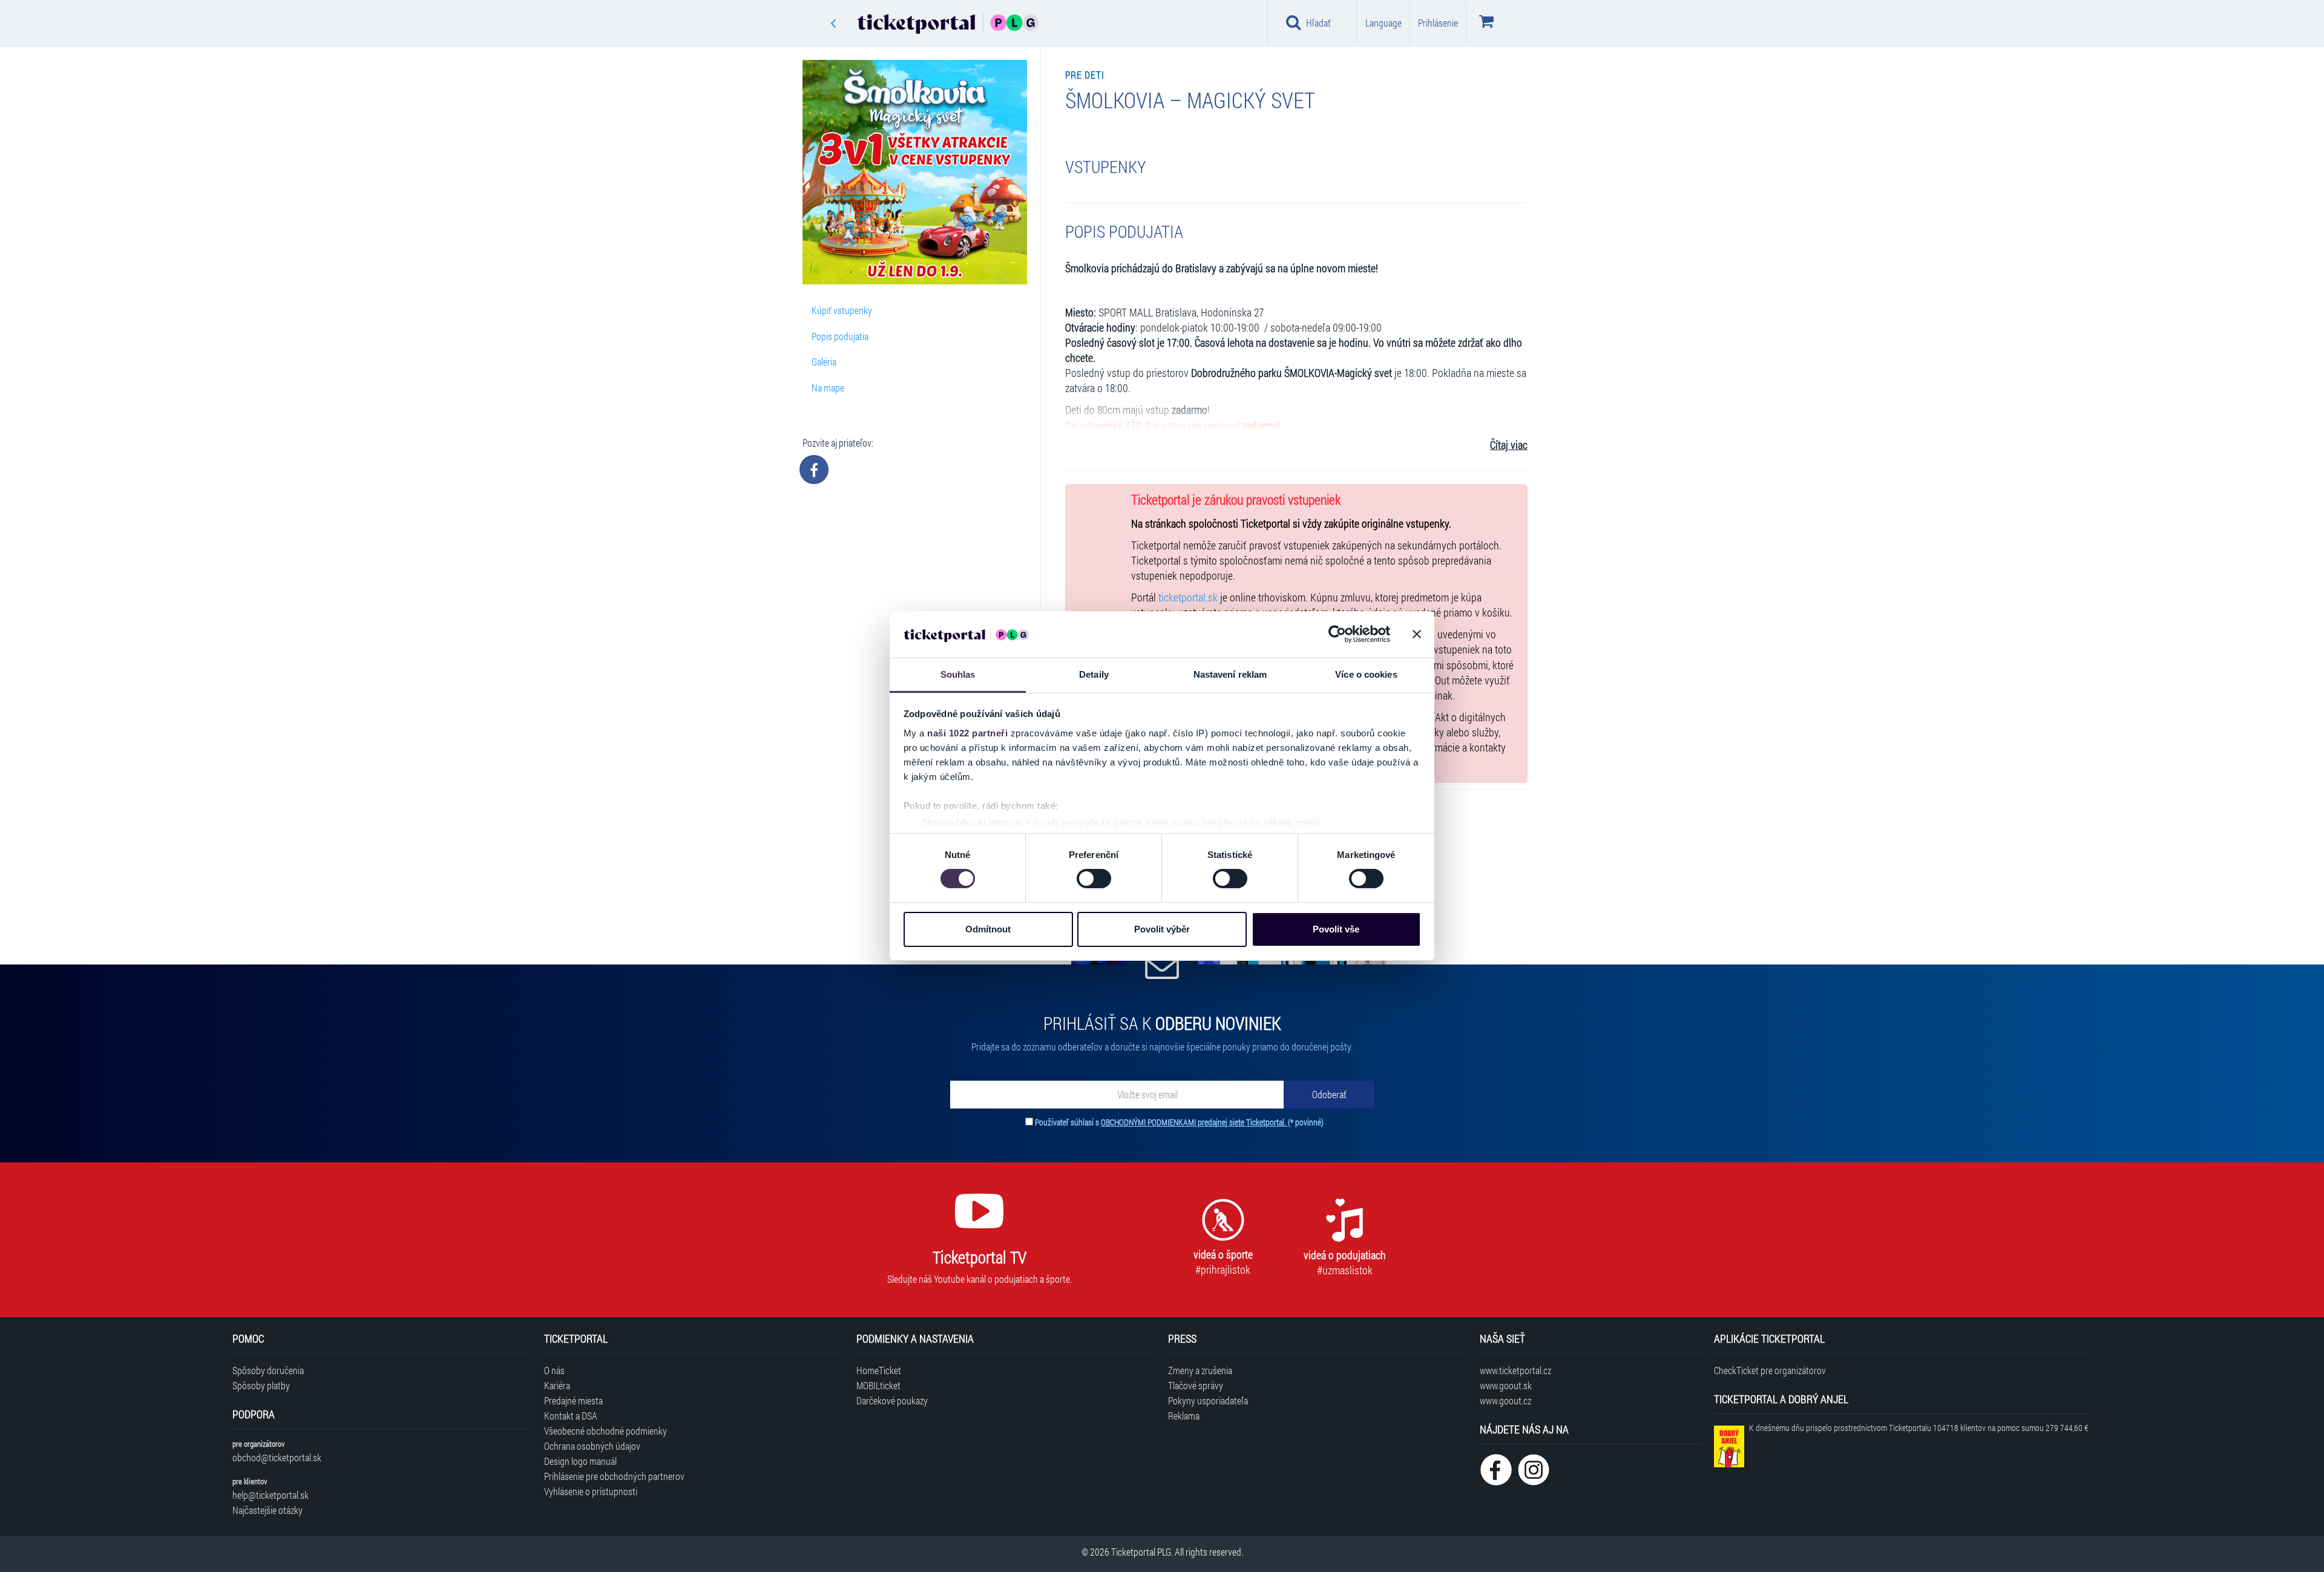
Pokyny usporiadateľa (1208, 1400)
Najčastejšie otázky (268, 1510)
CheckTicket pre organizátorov (1770, 1370)
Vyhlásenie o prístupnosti (591, 1491)
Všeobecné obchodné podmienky (606, 1431)
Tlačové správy (1196, 1385)
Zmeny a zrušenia (1200, 1370)
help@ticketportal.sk (271, 1495)
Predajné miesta (573, 1400)
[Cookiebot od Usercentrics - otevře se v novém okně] (1337, 634)
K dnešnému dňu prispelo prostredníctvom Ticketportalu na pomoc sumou (1919, 1428)
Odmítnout (988, 929)
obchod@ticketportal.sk (277, 1457)
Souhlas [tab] (958, 674)
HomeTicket (879, 1370)
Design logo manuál (580, 1461)
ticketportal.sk (1188, 598)
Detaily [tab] (1094, 674)
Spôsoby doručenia (268, 1370)
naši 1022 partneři (967, 733)
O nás (554, 1370)
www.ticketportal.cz (1515, 1370)
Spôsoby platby (261, 1385)
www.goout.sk (1506, 1385)
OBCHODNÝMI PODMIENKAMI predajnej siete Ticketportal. (1194, 1122)
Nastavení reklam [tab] (1230, 674)
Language (1384, 23)
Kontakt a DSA (571, 1416)
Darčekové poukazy (892, 1400)
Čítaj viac (1509, 445)
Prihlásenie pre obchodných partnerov (614, 1476)
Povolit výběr (1162, 929)
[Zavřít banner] (1417, 634)
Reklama (1184, 1416)
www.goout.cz (1505, 1400)
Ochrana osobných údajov (592, 1446)
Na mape (828, 388)
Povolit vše (1336, 929)
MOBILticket (878, 1385)
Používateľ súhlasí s (1179, 1122)
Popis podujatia (840, 336)
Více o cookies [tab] (1366, 674)
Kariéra (557, 1385)
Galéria (824, 362)
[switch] (1094, 879)
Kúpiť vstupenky (842, 310)
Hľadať (1318, 23)
